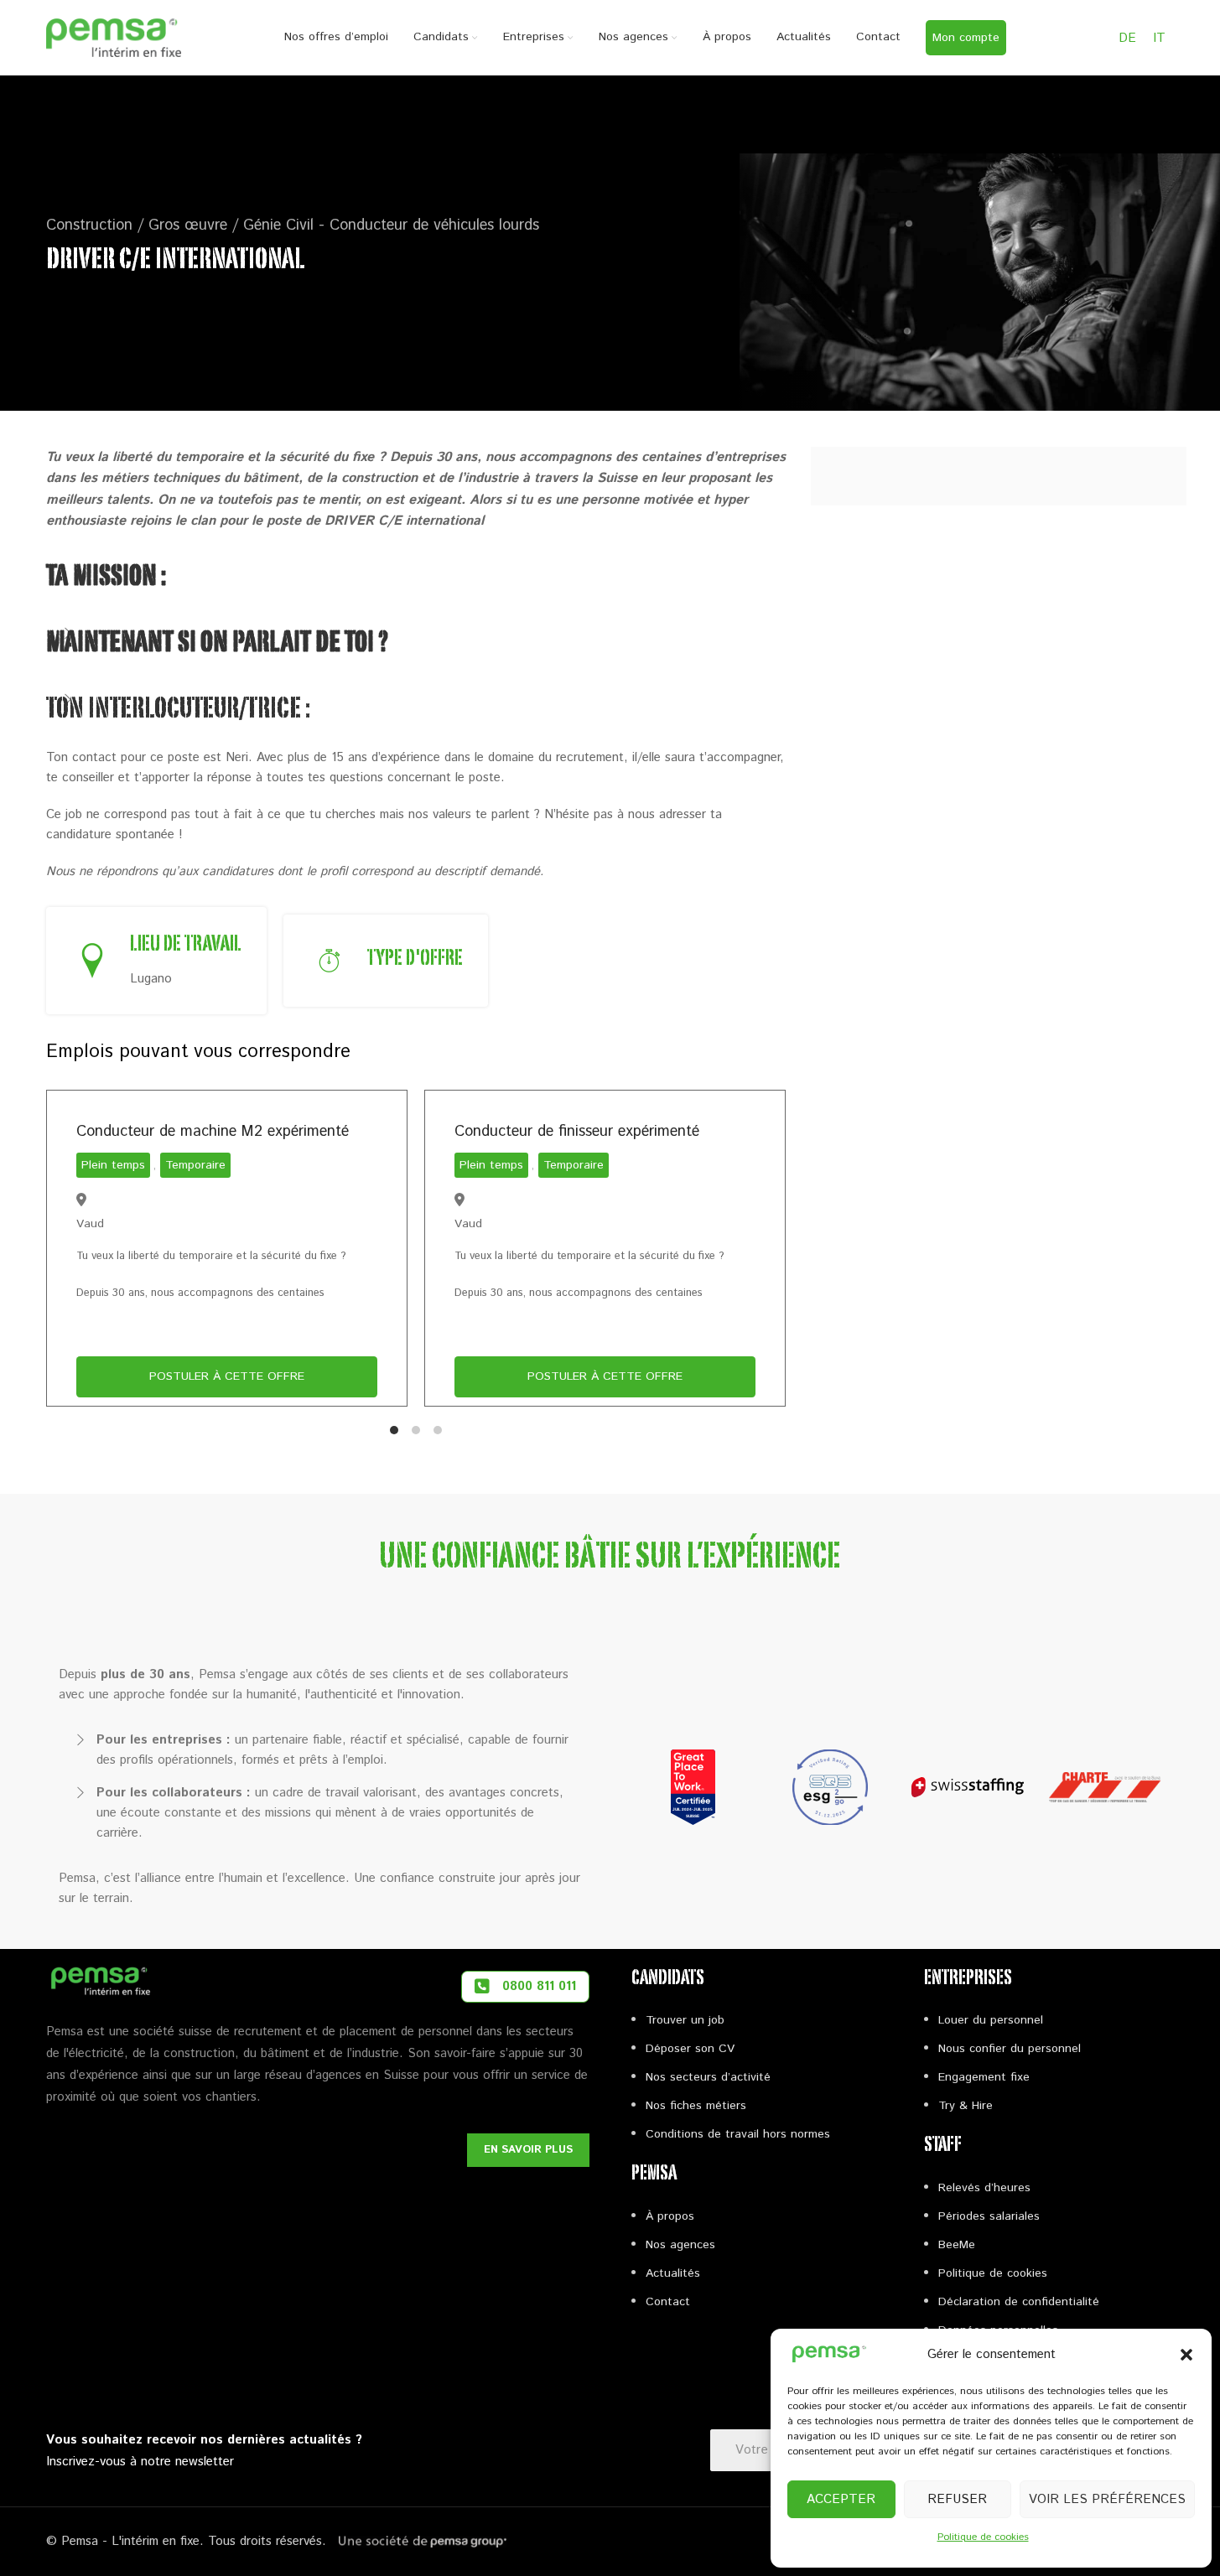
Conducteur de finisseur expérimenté (577, 1132)
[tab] (394, 1430)
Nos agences (680, 2245)
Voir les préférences (1107, 2499)
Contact (668, 2302)
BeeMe (957, 2245)
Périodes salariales (989, 2216)
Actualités (673, 2273)
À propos (670, 2216)
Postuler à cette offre (227, 1376)
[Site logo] (114, 37)
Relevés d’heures (984, 2188)
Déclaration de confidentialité (1019, 2302)
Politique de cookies (983, 2537)
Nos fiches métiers (696, 2106)
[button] (1186, 2355)
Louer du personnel (991, 2020)
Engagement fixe (984, 2077)
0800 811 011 (539, 1986)
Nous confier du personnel (1010, 2049)
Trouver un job (685, 2020)
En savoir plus (528, 2150)
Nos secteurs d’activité (708, 2077)
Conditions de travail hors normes (738, 2134)
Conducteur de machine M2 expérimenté (213, 1132)
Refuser (957, 2499)
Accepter (841, 2499)
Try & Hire (966, 2106)
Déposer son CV (690, 2049)
